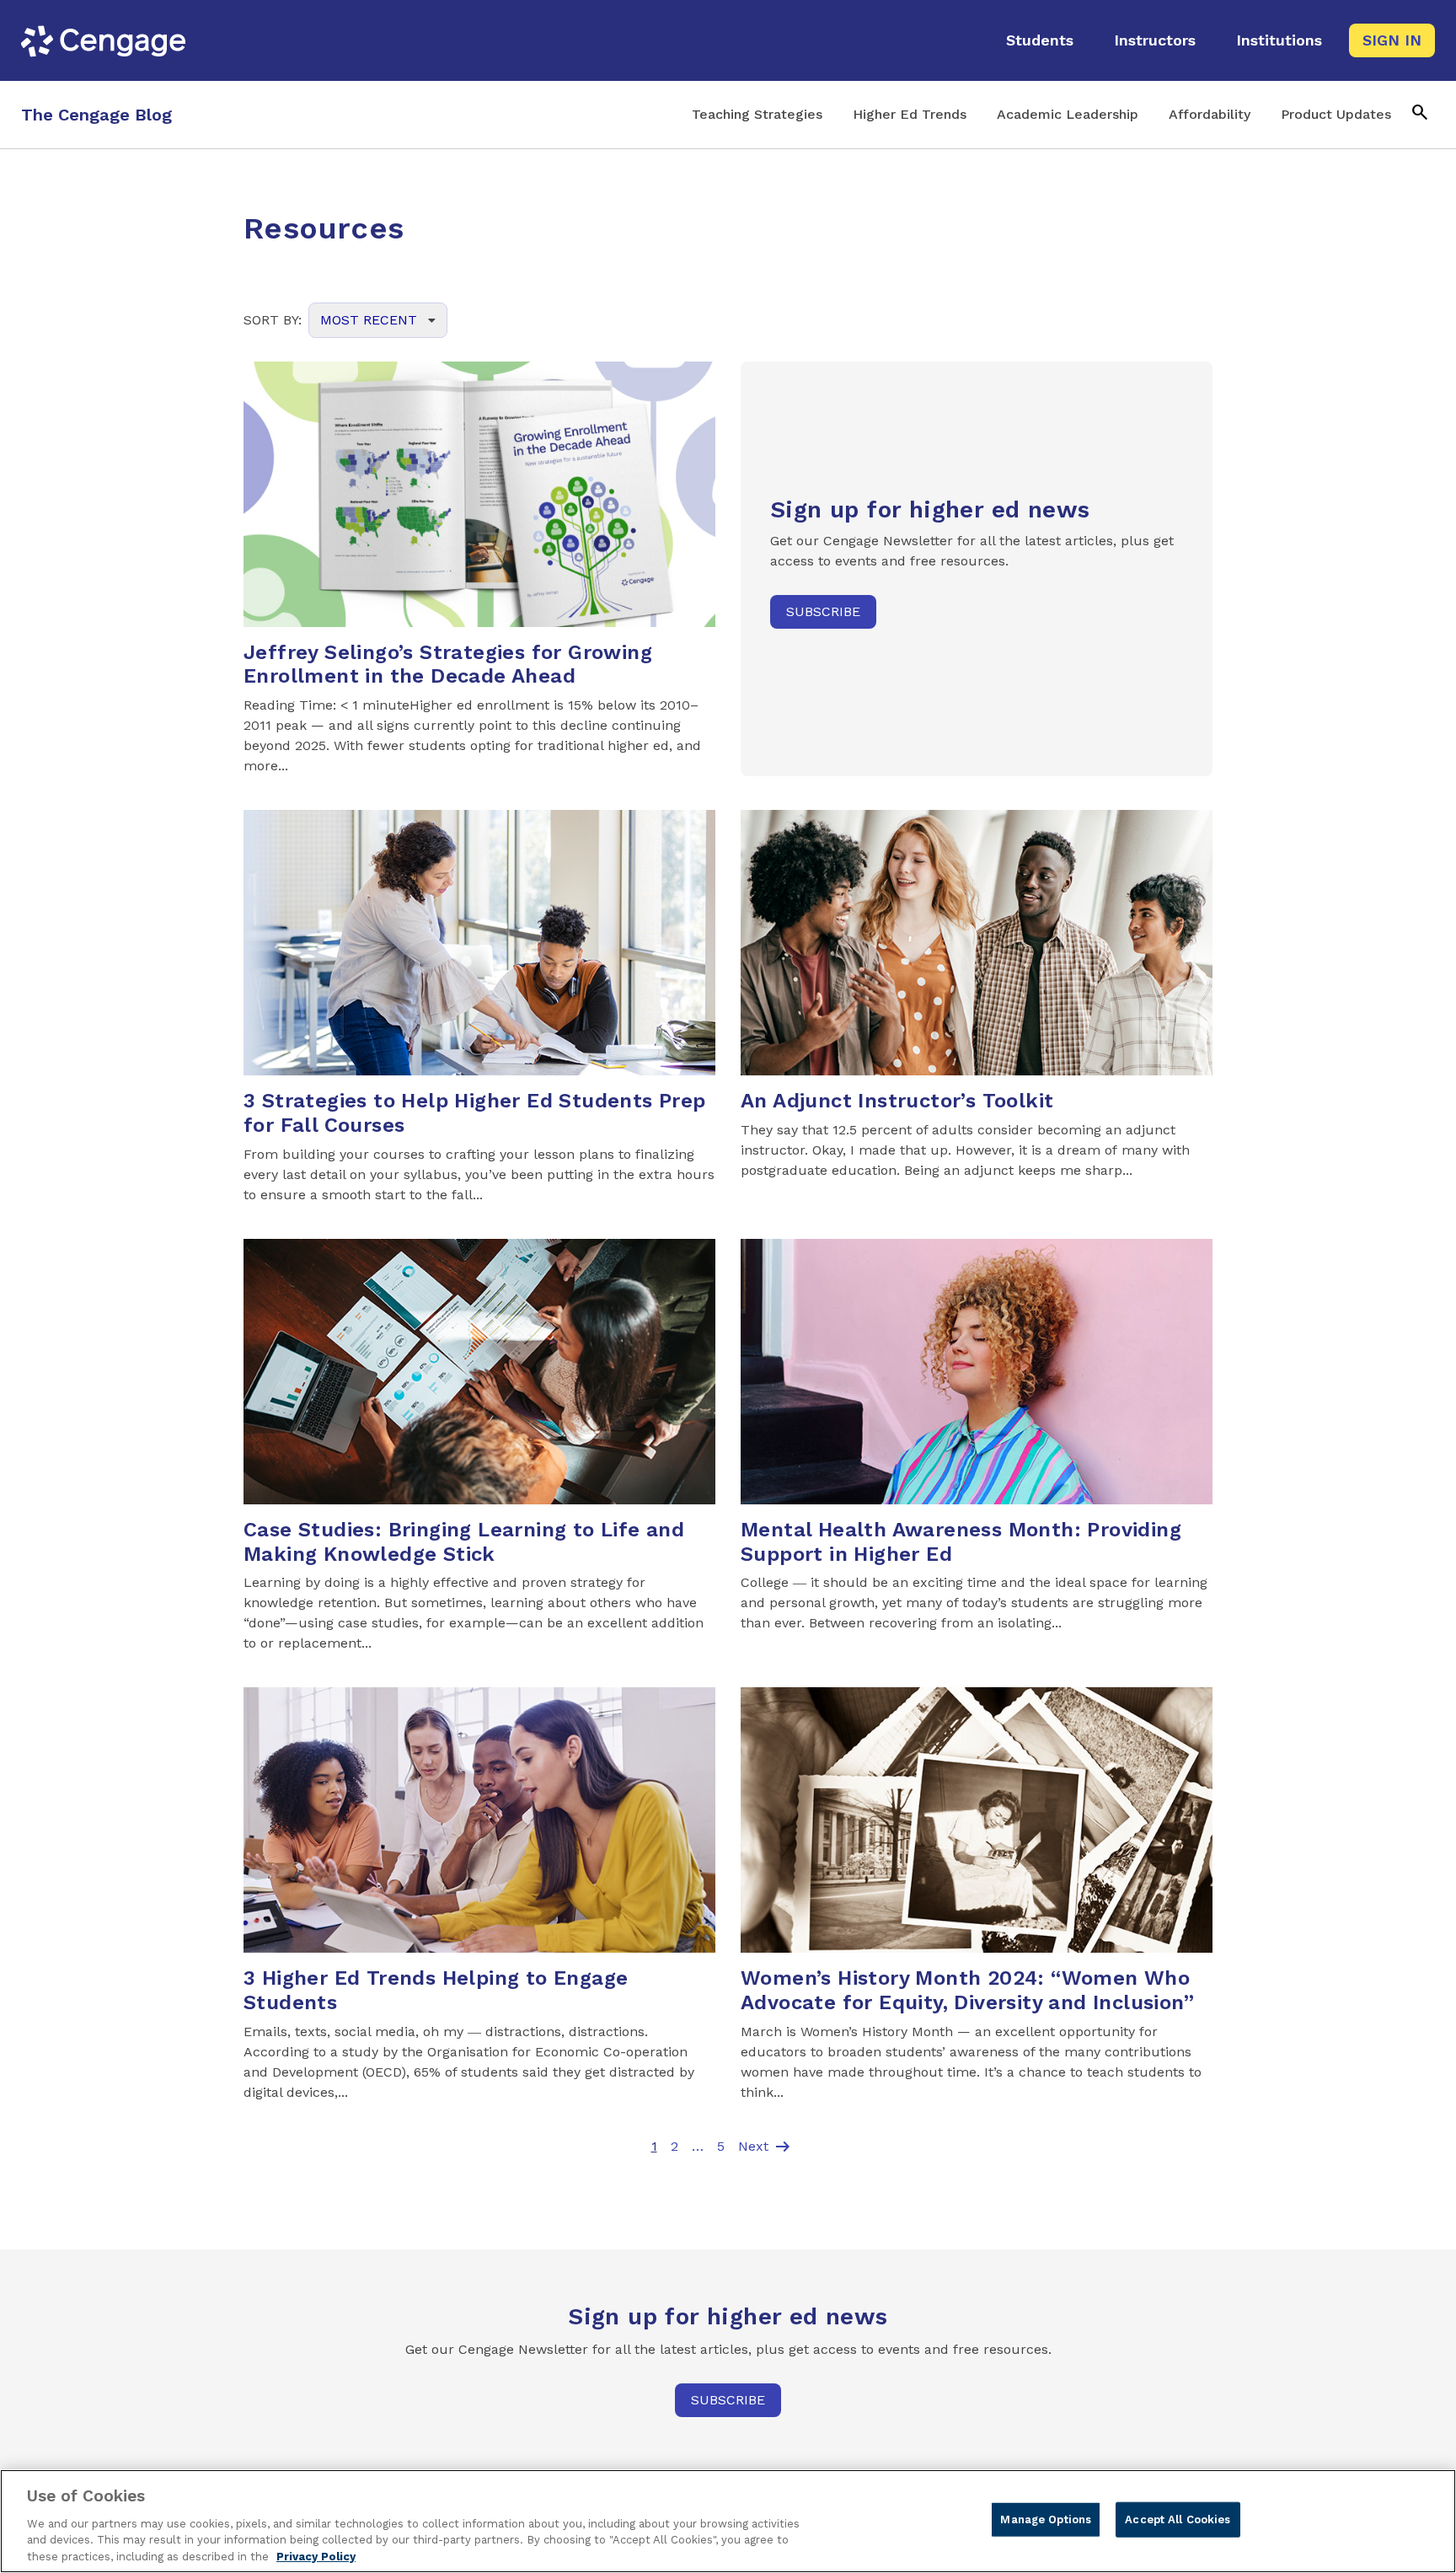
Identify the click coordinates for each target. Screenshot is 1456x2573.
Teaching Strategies (757, 114)
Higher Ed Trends (910, 114)
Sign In (1392, 40)
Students (1040, 40)
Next (765, 2147)
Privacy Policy (316, 2556)
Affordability (1210, 114)
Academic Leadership (1068, 114)
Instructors (1155, 40)
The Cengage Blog (96, 115)
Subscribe (823, 611)
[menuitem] (1040, 40)
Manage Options (1046, 2519)
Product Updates (1336, 114)
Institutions (1279, 40)
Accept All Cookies (1178, 2519)
